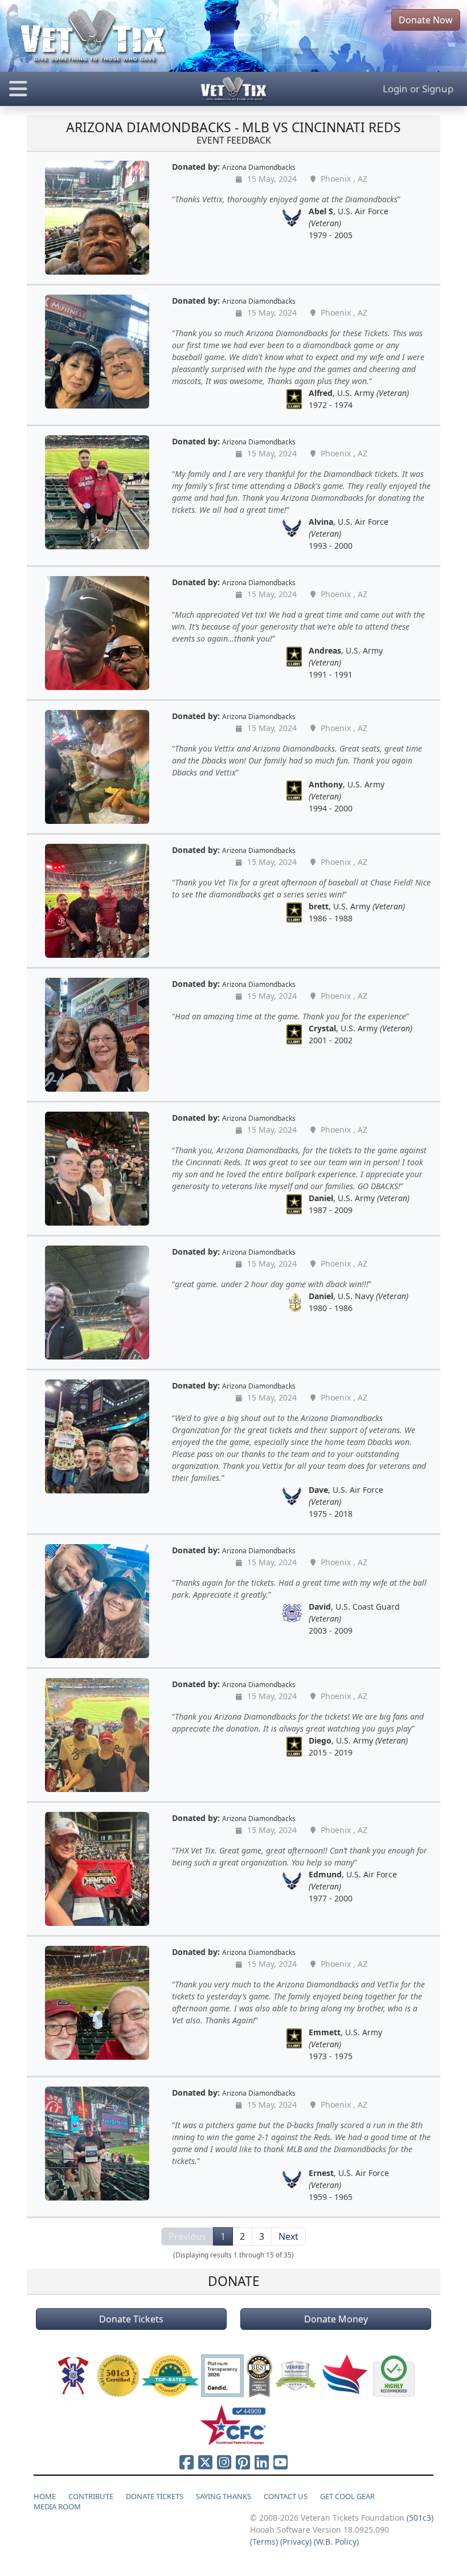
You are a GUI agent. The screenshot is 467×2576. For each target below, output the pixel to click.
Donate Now (426, 20)
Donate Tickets (131, 2319)
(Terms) (264, 2542)
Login (395, 89)
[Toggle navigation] (78, 89)
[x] (205, 2462)
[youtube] (280, 2462)
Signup (438, 89)
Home (45, 2496)
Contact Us (286, 2496)
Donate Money (336, 2319)
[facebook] (187, 2462)
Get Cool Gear (347, 2496)
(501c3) (420, 2518)
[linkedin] (262, 2462)
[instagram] (224, 2462)
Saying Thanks (224, 2496)
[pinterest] (243, 2462)
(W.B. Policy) (336, 2542)
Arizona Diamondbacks (259, 167)
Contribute (91, 2496)
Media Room (57, 2506)
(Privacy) (296, 2542)
